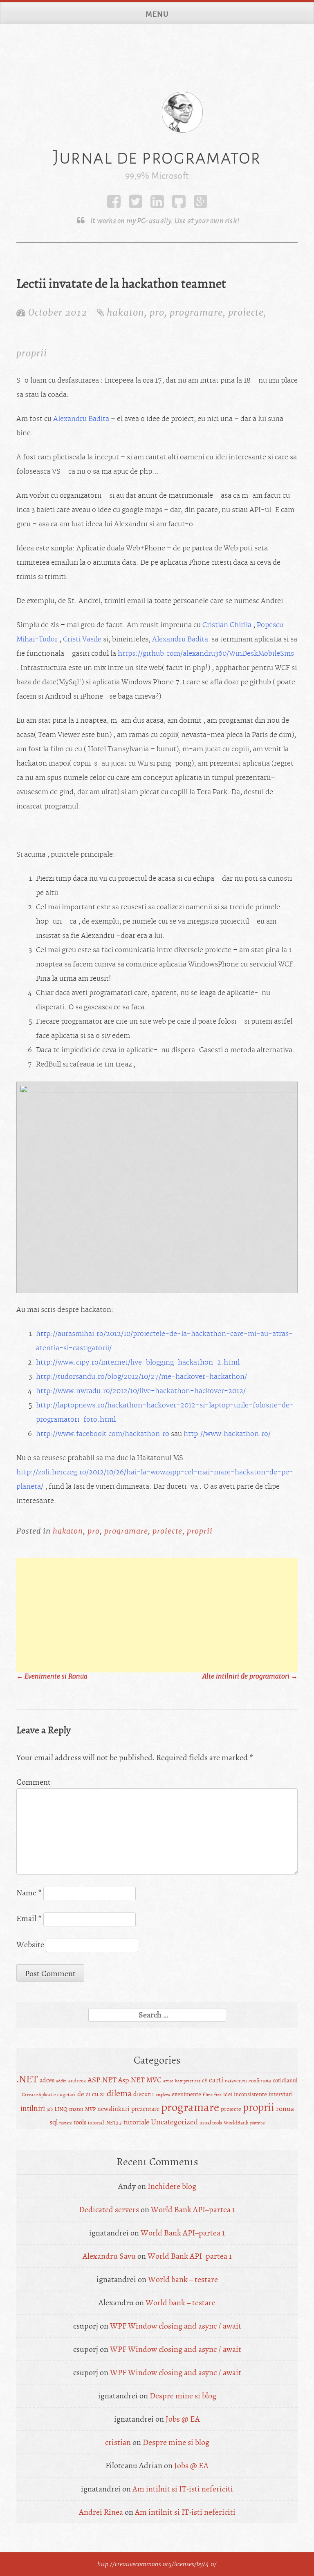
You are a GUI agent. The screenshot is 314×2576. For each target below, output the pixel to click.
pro (157, 312)
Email (29, 1918)
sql (54, 2122)
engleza (163, 2095)
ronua (285, 2109)
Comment (34, 1782)
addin (61, 2081)
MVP (90, 2109)
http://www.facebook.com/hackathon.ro (103, 1434)
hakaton (126, 312)
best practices (188, 2081)
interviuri (281, 2094)
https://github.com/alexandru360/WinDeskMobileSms (206, 654)
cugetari (66, 2095)
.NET (27, 2079)
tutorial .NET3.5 (105, 2123)
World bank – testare (183, 2279)
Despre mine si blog (183, 2396)
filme (208, 2095)
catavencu (236, 2081)
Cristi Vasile (82, 639)
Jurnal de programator (157, 157)
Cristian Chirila (227, 625)
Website (30, 1945)
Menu (157, 14)
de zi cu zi (91, 2094)
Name (29, 1893)
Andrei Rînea (101, 2512)
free (218, 2095)
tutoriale (136, 2122)
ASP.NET (102, 2080)
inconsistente (250, 2094)
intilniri (33, 2108)
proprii (32, 353)
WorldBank (236, 2123)
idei (228, 2094)
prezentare (145, 2109)
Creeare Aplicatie (39, 2095)
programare (196, 312)
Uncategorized (174, 2122)
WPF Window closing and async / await (176, 2326)
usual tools (211, 2123)
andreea (77, 2081)
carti (216, 2080)
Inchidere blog (172, 2186)
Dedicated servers (109, 2210)
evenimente (186, 2094)
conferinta (260, 2081)
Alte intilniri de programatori (250, 1677)
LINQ (61, 2109)
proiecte (246, 312)
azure (168, 2081)
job (50, 2110)
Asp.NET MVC (140, 2080)
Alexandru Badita (81, 419)
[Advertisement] (157, 1615)
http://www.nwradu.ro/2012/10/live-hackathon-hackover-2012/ (141, 1391)
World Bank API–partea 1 (193, 2210)
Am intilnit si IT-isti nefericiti (183, 2489)
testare (66, 2123)
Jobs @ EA (183, 2419)
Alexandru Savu (109, 2256)
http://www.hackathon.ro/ (227, 1434)
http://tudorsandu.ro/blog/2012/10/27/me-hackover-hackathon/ (141, 1377)
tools (80, 2122)
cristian (118, 2442)
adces (47, 2080)
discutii (144, 2094)
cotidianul (285, 2081)
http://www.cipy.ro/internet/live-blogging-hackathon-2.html (138, 1363)
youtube (257, 2123)
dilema (119, 2093)
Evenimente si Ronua (52, 1677)
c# (205, 2081)
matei (76, 2109)
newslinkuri (113, 2109)
